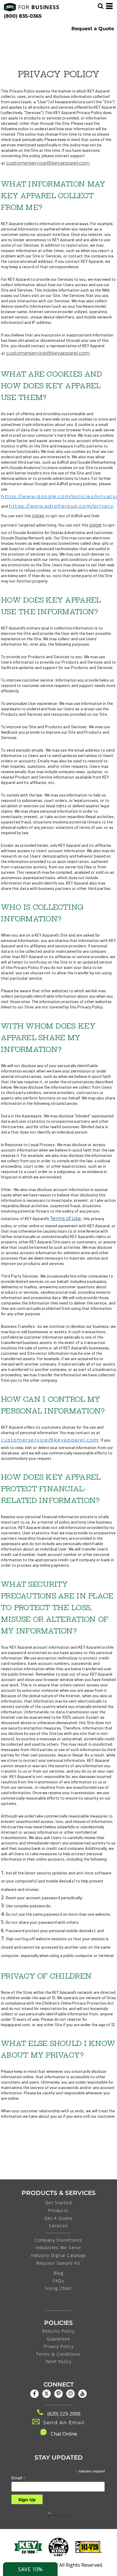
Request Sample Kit (58, 2263)
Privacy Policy (59, 2346)
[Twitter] (46, 2394)
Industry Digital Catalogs (59, 2255)
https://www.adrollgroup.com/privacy (61, 506)
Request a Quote (93, 29)
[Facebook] (34, 2394)
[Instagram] (70, 2394)
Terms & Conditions (58, 2354)
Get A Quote (58, 2218)
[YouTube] (82, 2394)
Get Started (58, 2203)
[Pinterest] (58, 2394)
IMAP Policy (58, 2362)
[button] (28, 2547)
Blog (59, 2273)
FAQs (59, 2281)
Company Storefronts (58, 2240)
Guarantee (59, 2339)
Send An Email (64, 2423)
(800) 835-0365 (23, 16)
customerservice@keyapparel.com (50, 1440)
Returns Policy (58, 2331)
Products (58, 2210)
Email (18, 2478)
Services (58, 2226)
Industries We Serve (59, 2247)
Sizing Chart (58, 2288)
